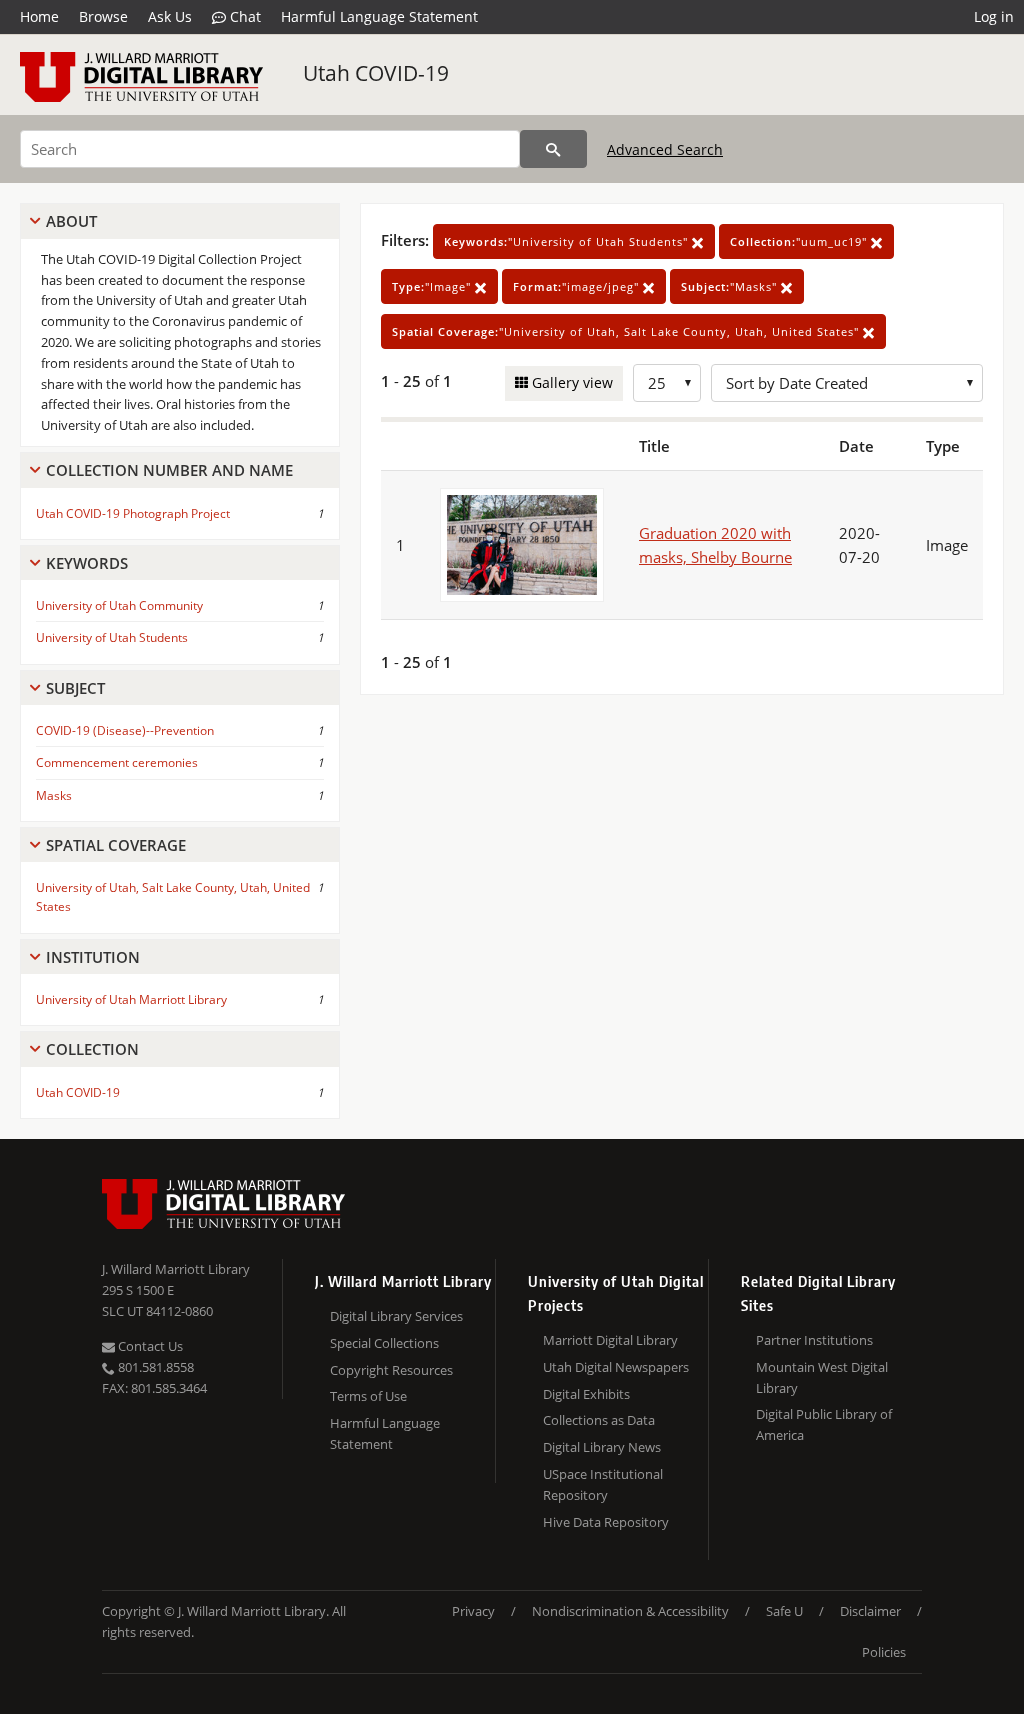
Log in (994, 16)
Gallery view (570, 382)
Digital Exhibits (586, 1394)
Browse (103, 16)
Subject (75, 688)
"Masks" (731, 286)
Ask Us (170, 16)
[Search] (553, 149)
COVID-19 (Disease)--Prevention (125, 730)
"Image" (433, 286)
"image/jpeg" (578, 286)
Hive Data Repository (606, 1522)
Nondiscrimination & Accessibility (630, 1611)
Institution (93, 957)
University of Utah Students (112, 637)
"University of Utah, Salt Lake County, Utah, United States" (627, 331)
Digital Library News (602, 1447)
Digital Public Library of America (824, 1424)
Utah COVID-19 (376, 73)
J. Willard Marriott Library (176, 1269)
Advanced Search (665, 149)
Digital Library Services (396, 1316)
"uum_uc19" (800, 241)
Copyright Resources (391, 1370)
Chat (243, 16)
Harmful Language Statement (379, 16)
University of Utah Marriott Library (131, 999)
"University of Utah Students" (568, 241)
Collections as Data (599, 1420)
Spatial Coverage (116, 845)
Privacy (473, 1611)
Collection (92, 1049)
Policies (884, 1652)
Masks (54, 795)
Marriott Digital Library (610, 1340)
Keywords (87, 563)
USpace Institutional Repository (603, 1484)
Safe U (784, 1611)
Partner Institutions (814, 1340)
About (71, 221)
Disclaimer (870, 1611)
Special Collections (384, 1343)
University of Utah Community (119, 605)
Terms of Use (368, 1396)
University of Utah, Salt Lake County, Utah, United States (173, 897)
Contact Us (149, 1346)
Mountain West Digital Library (822, 1377)
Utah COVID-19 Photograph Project (133, 513)
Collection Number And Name (169, 470)
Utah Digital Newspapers (616, 1367)
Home (39, 16)
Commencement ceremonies (117, 762)
